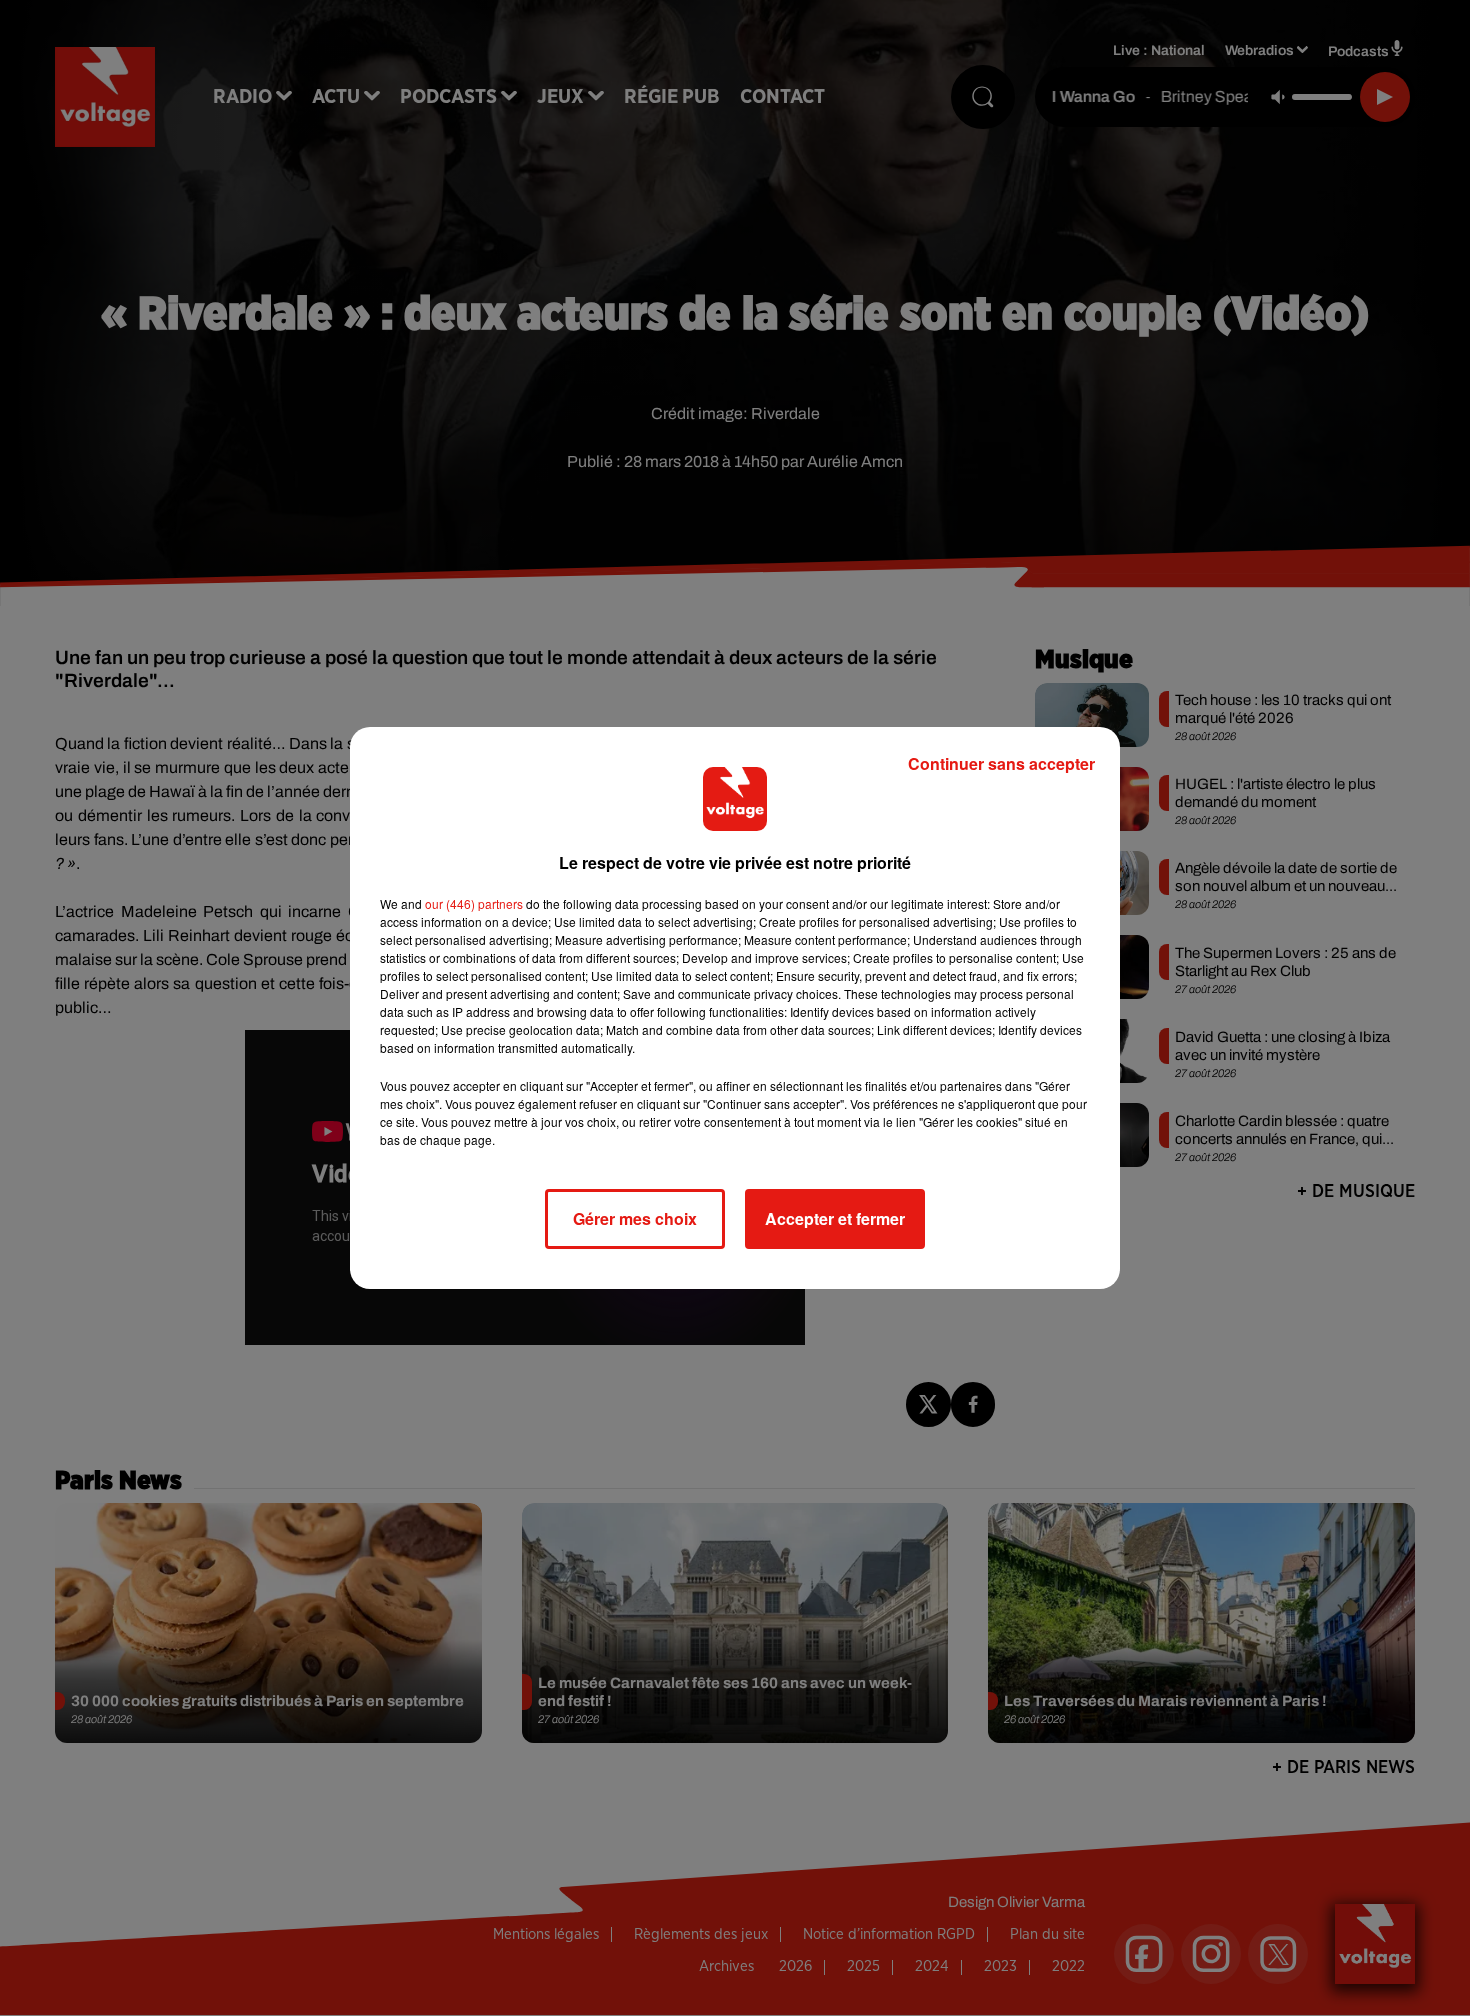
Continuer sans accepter (1001, 763)
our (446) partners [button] (474, 903)
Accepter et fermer (835, 1218)
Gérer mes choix (635, 1218)
